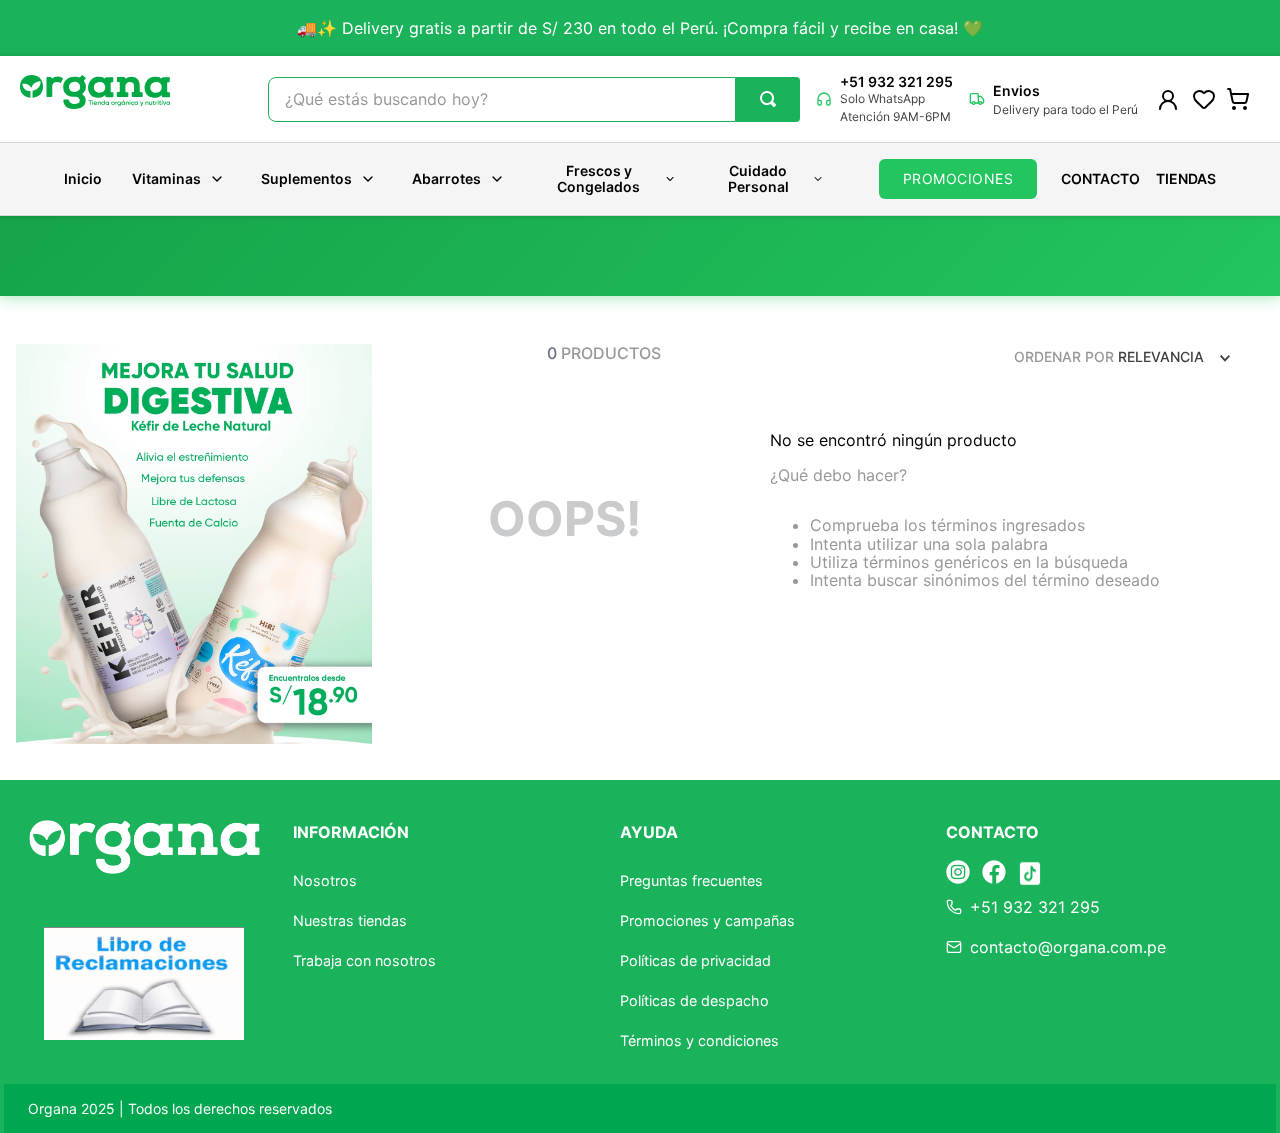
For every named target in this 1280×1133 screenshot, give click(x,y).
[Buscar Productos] (768, 99)
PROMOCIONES (958, 178)
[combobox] (534, 99)
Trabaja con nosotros (364, 960)
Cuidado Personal (758, 178)
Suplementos (306, 178)
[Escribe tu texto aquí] (958, 873)
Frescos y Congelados (598, 178)
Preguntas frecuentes (691, 880)
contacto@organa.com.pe (1068, 947)
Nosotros (325, 880)
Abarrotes (446, 178)
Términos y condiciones (699, 1040)
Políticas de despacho (694, 1000)
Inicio (83, 179)
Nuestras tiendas (350, 920)
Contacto (1100, 179)
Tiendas (1186, 179)
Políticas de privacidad (695, 960)
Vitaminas (166, 178)
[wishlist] (1204, 99)
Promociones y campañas (707, 920)
